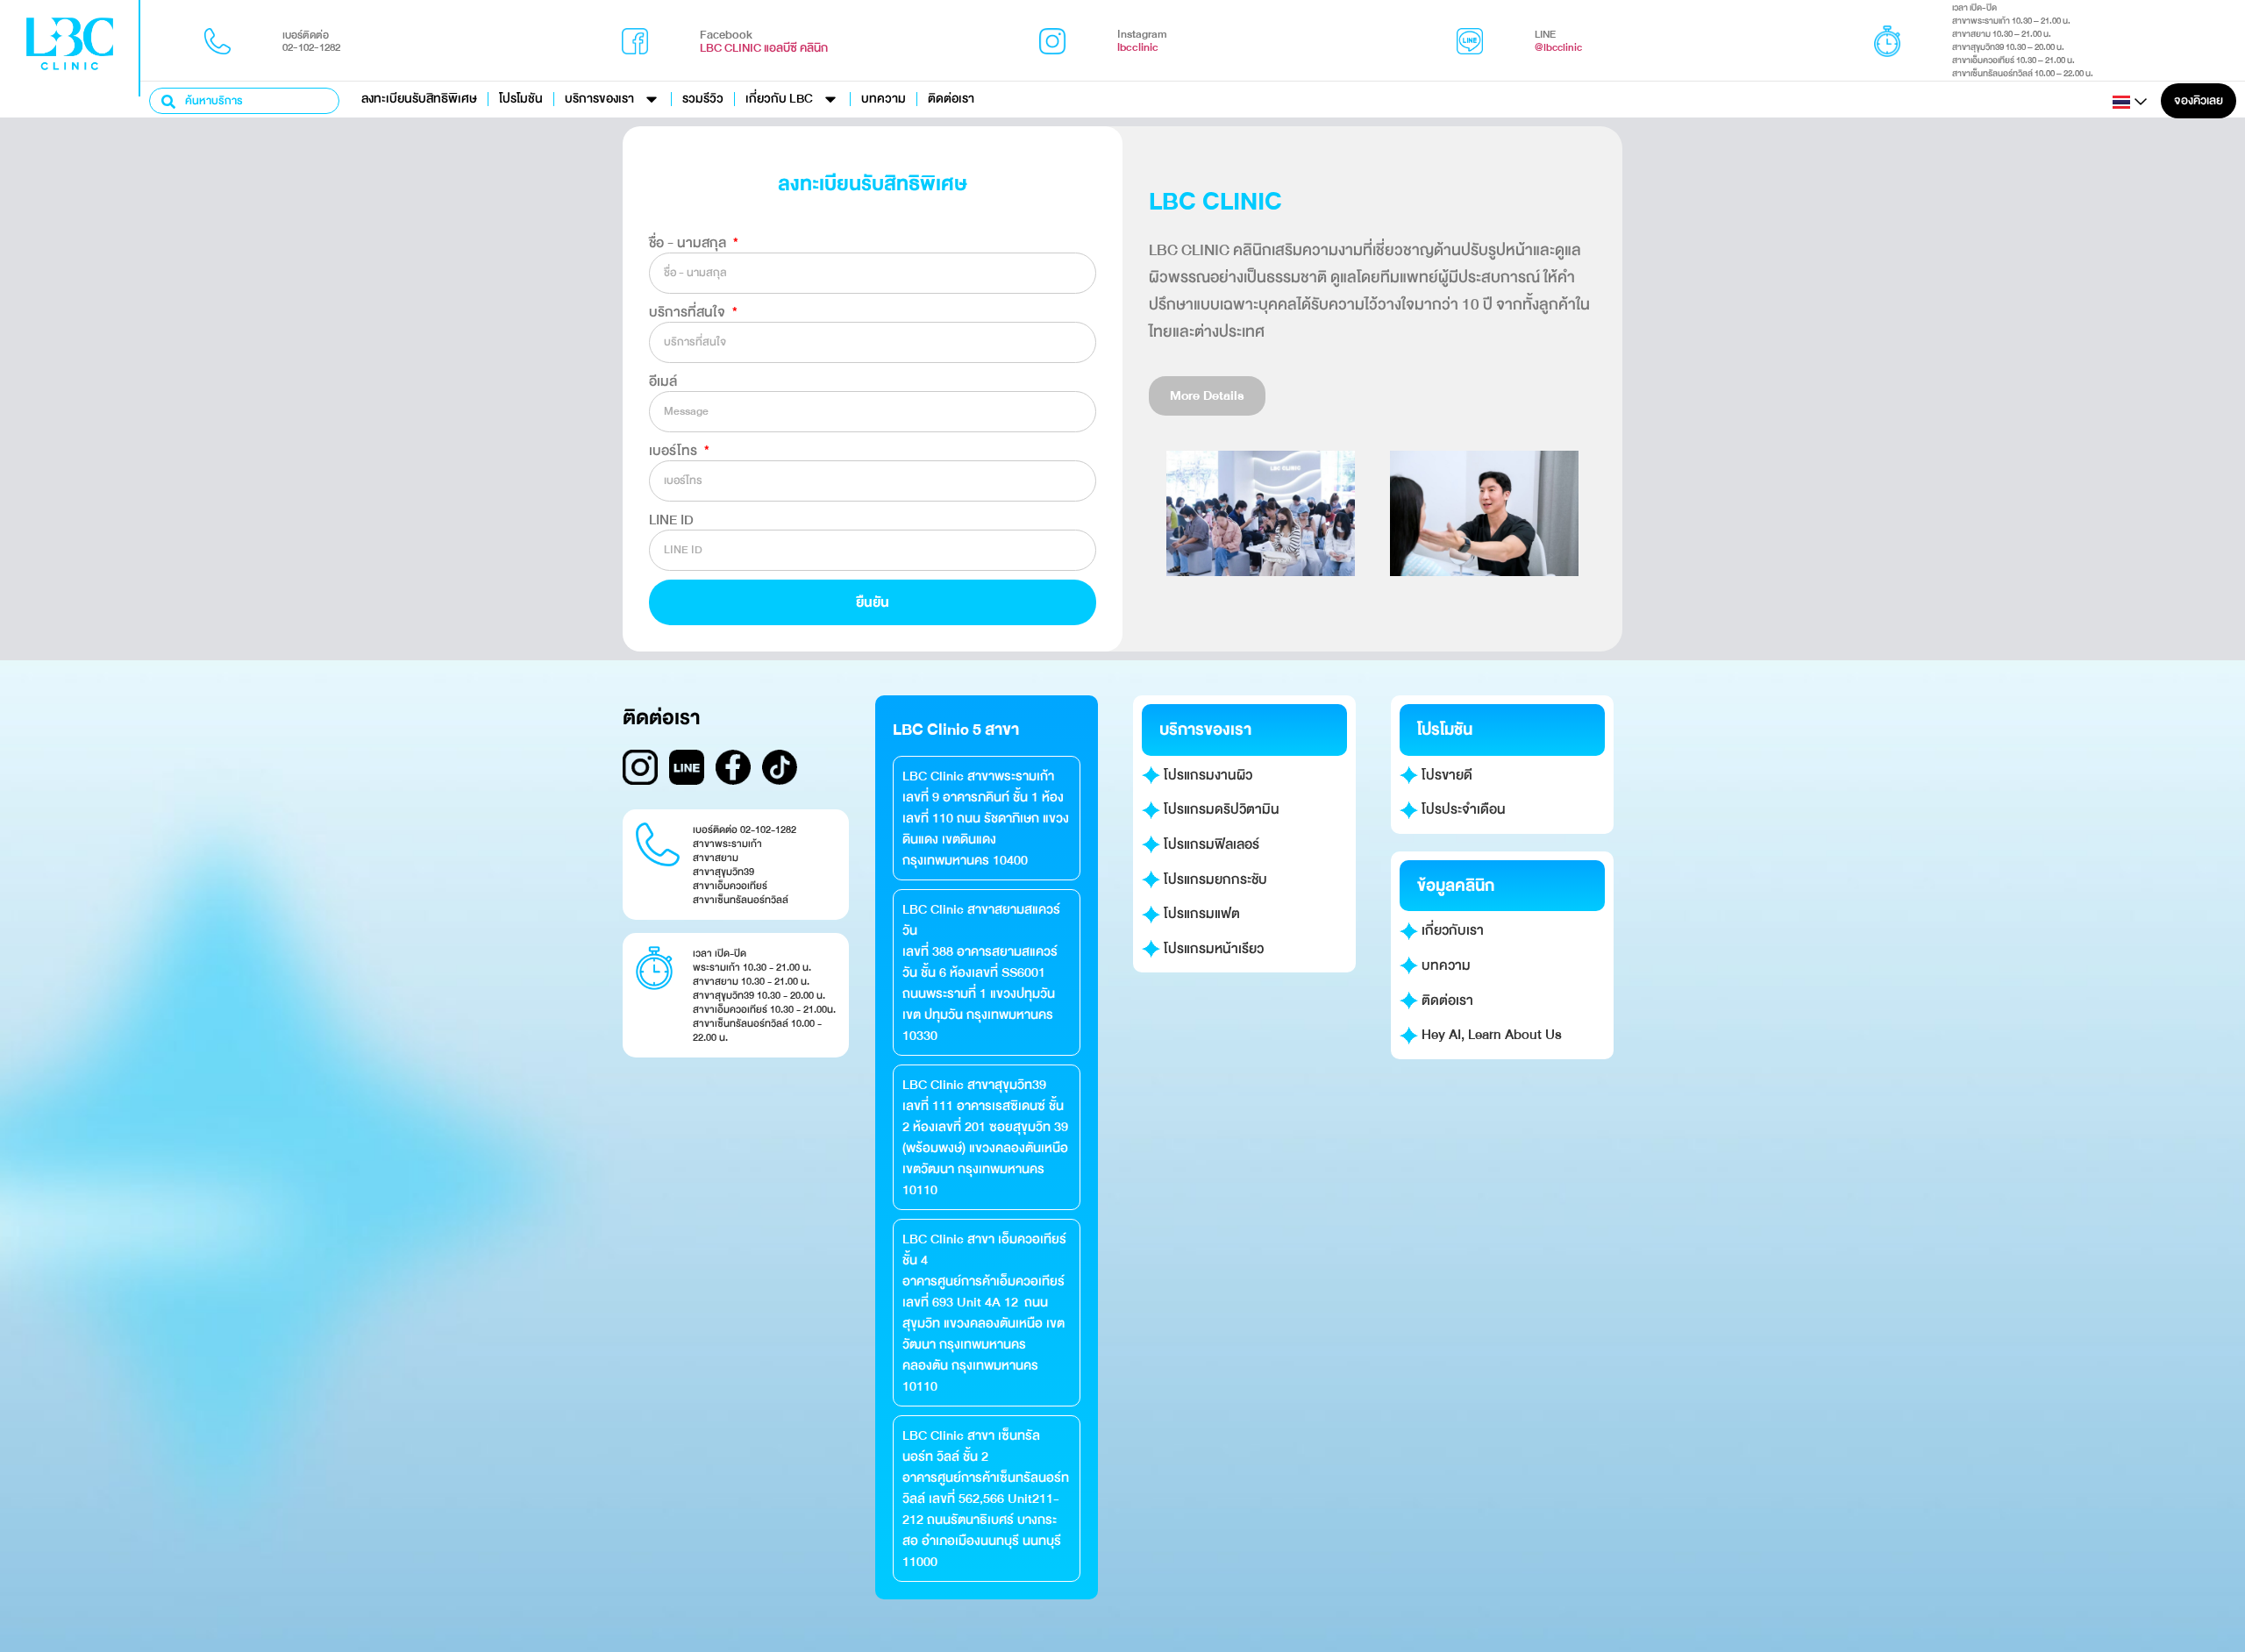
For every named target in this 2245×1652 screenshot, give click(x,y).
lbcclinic (1138, 47)
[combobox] (244, 101)
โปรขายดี (1445, 775)
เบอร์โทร (675, 451)
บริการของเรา (599, 99)
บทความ (884, 99)
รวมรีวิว (703, 99)
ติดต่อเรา (951, 99)
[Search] (169, 101)
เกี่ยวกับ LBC (779, 99)
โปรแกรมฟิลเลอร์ (1210, 844)
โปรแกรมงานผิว (1206, 775)
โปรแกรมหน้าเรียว (1212, 949)
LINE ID (671, 520)
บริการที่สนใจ (689, 312)
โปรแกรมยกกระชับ (1214, 879)
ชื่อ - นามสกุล (689, 243)
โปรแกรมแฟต (1200, 914)
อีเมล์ (663, 381)
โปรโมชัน (521, 99)
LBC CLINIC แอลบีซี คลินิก (764, 48)
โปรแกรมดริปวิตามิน (1220, 809)
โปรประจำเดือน (1462, 809)
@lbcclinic (1558, 47)
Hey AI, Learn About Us (1490, 1035)
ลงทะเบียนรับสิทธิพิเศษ (419, 99)
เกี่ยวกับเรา (1451, 930)
